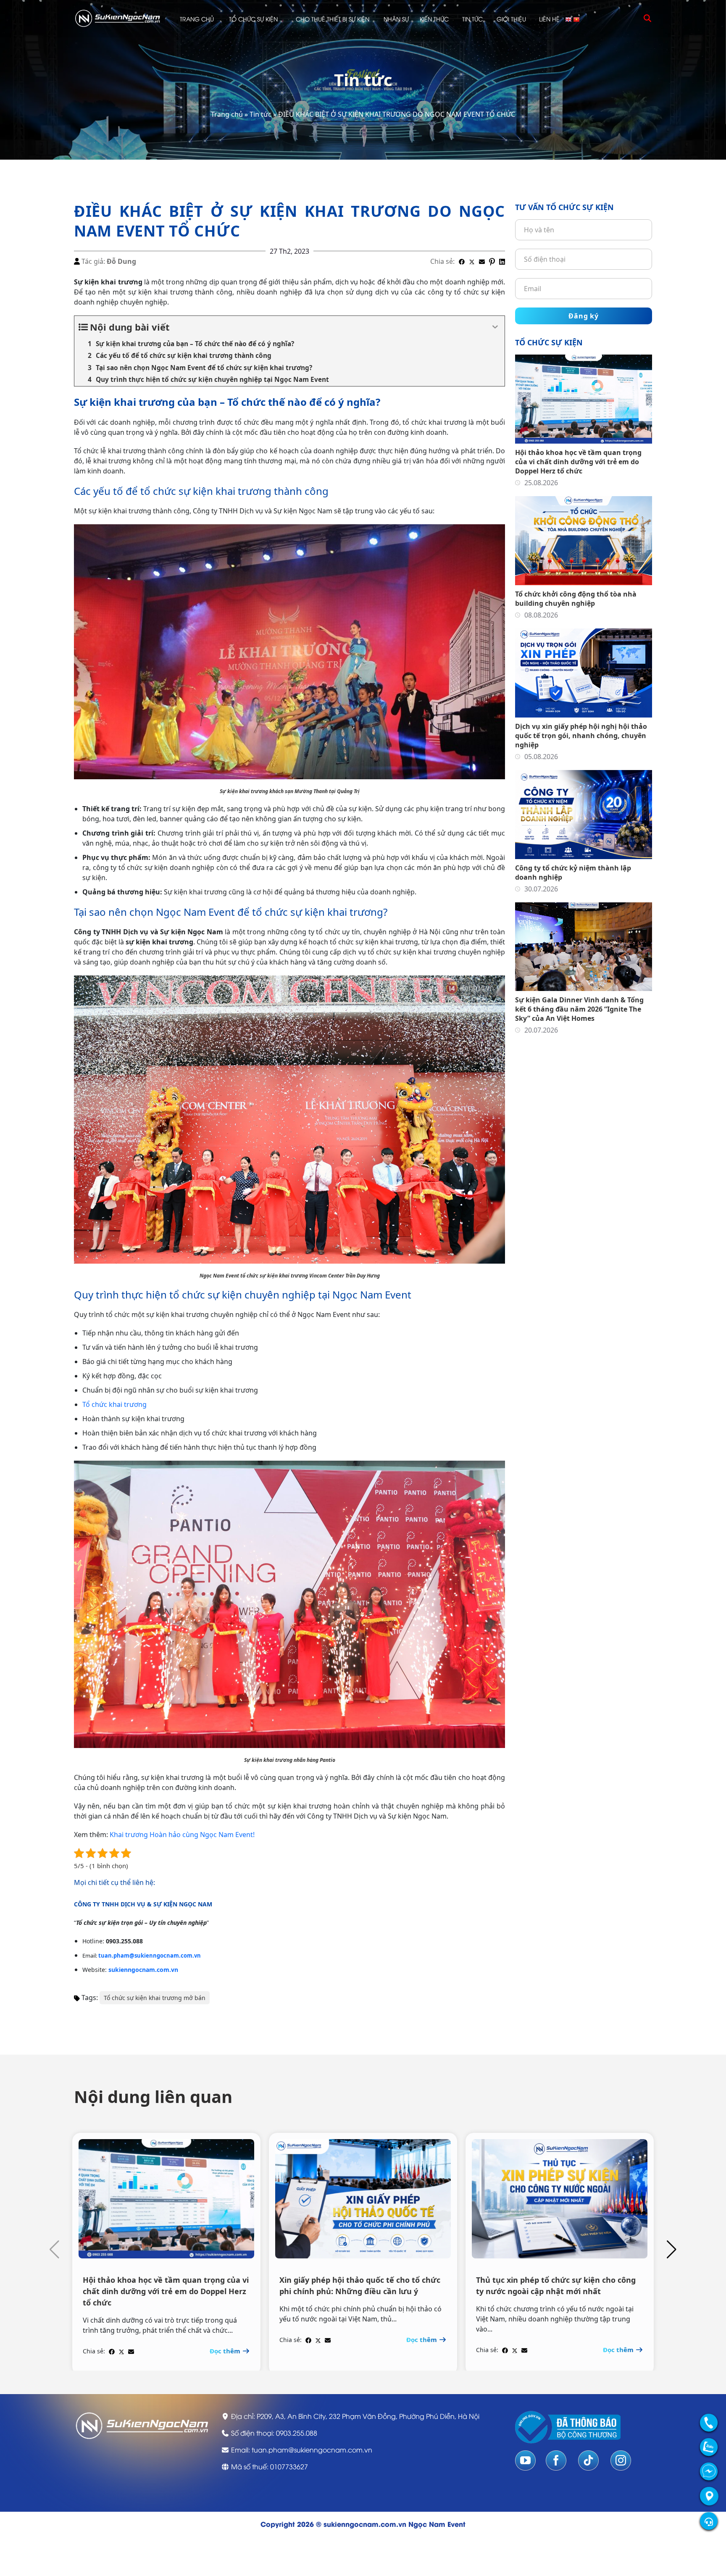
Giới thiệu (511, 19)
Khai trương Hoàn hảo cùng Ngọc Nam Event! (182, 1835)
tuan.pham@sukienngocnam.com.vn (150, 1956)
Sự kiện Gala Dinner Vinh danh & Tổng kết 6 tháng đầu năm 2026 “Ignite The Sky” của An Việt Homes (579, 1009)
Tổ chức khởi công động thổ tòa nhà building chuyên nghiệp (576, 599)
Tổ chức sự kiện (253, 19)
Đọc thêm (226, 2351)
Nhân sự (396, 19)
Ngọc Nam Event (437, 2524)
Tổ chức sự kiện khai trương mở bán (155, 1998)
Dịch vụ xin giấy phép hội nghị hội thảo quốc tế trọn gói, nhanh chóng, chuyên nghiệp (581, 736)
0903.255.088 (297, 2433)
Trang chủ (197, 19)
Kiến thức (434, 19)
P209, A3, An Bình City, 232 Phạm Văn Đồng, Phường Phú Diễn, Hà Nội (368, 2416)
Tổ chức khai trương (114, 1404)
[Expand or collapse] (495, 327)
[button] (672, 2250)
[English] (569, 19)
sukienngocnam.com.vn (143, 1970)
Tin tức (472, 19)
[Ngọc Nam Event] (118, 18)
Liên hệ (549, 19)
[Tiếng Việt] (577, 19)
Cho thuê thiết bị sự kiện (333, 19)
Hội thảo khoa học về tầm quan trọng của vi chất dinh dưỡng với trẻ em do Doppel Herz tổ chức (578, 462)
